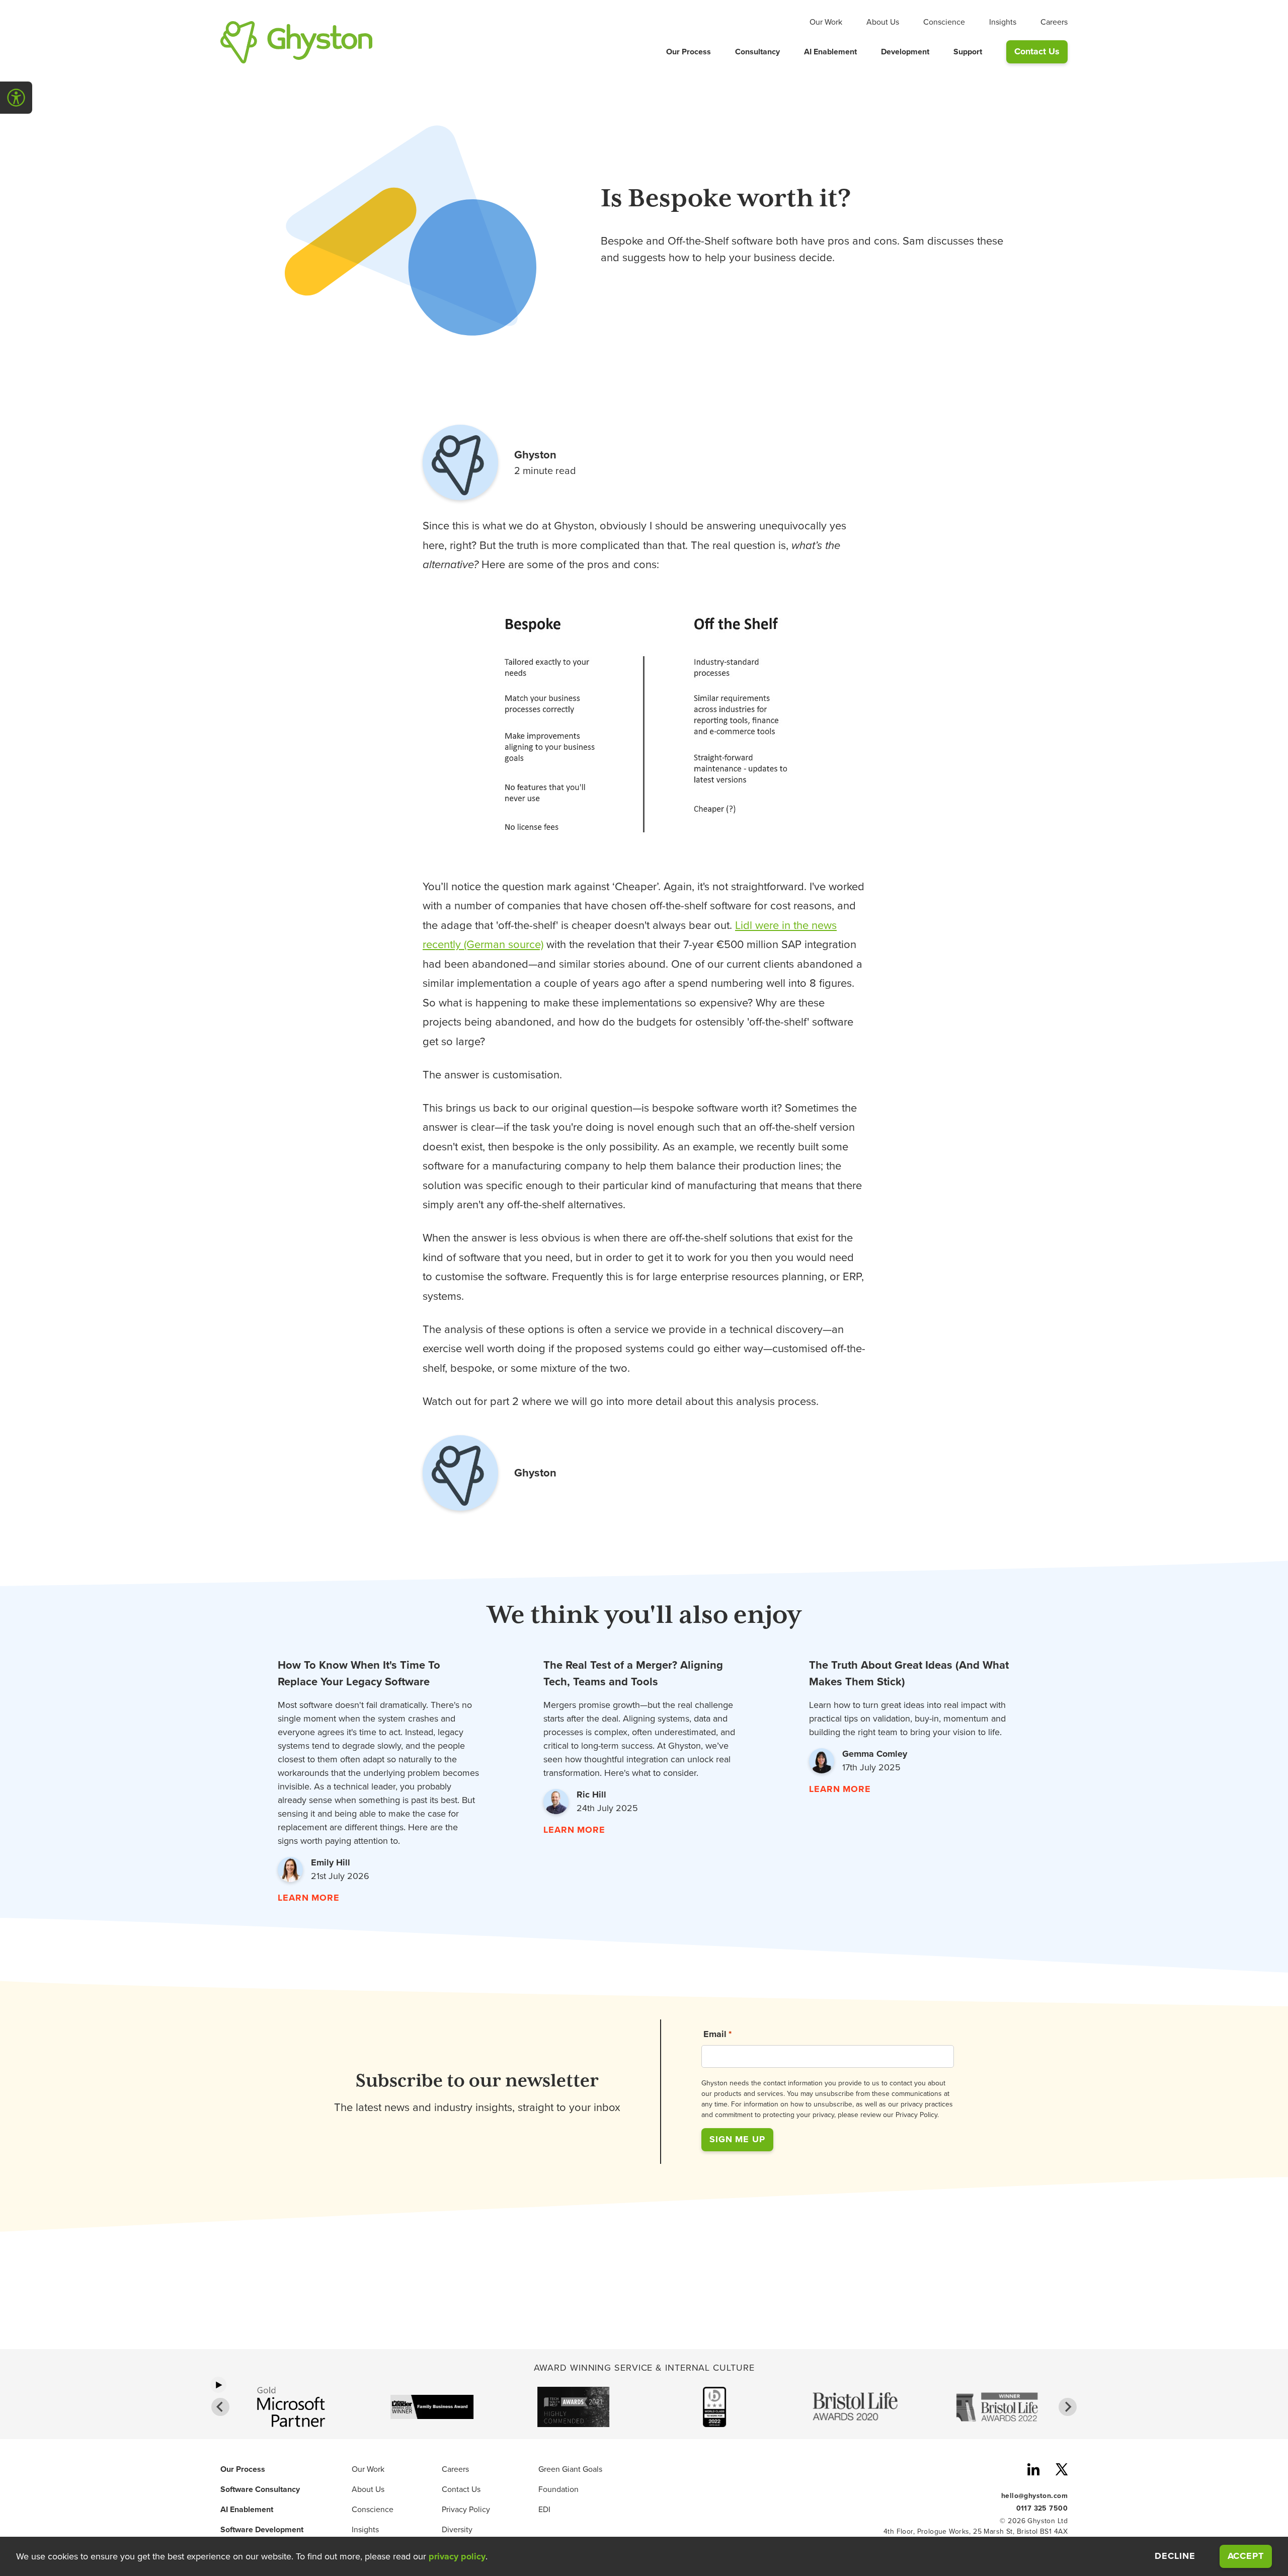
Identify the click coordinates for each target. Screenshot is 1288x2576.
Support (968, 52)
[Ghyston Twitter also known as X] (1062, 2471)
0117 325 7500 (1042, 2508)
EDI (544, 2510)
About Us (883, 22)
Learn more (309, 1898)
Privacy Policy (466, 2510)
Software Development (262, 2530)
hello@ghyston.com (1034, 2495)
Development (905, 52)
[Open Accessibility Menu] (16, 98)
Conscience (944, 22)
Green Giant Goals (570, 2469)
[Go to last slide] (220, 2407)
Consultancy (757, 52)
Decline (1175, 2556)
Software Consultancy (260, 2489)
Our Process (689, 52)
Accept (1250, 2556)
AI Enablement (830, 52)
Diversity (457, 2530)
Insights (1003, 22)
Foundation (558, 2489)
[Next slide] (1068, 2407)
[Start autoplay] (218, 2385)
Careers (1054, 22)
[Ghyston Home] (296, 42)
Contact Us (1037, 51)
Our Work (826, 22)
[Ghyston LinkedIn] (1033, 2471)
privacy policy (457, 2556)
